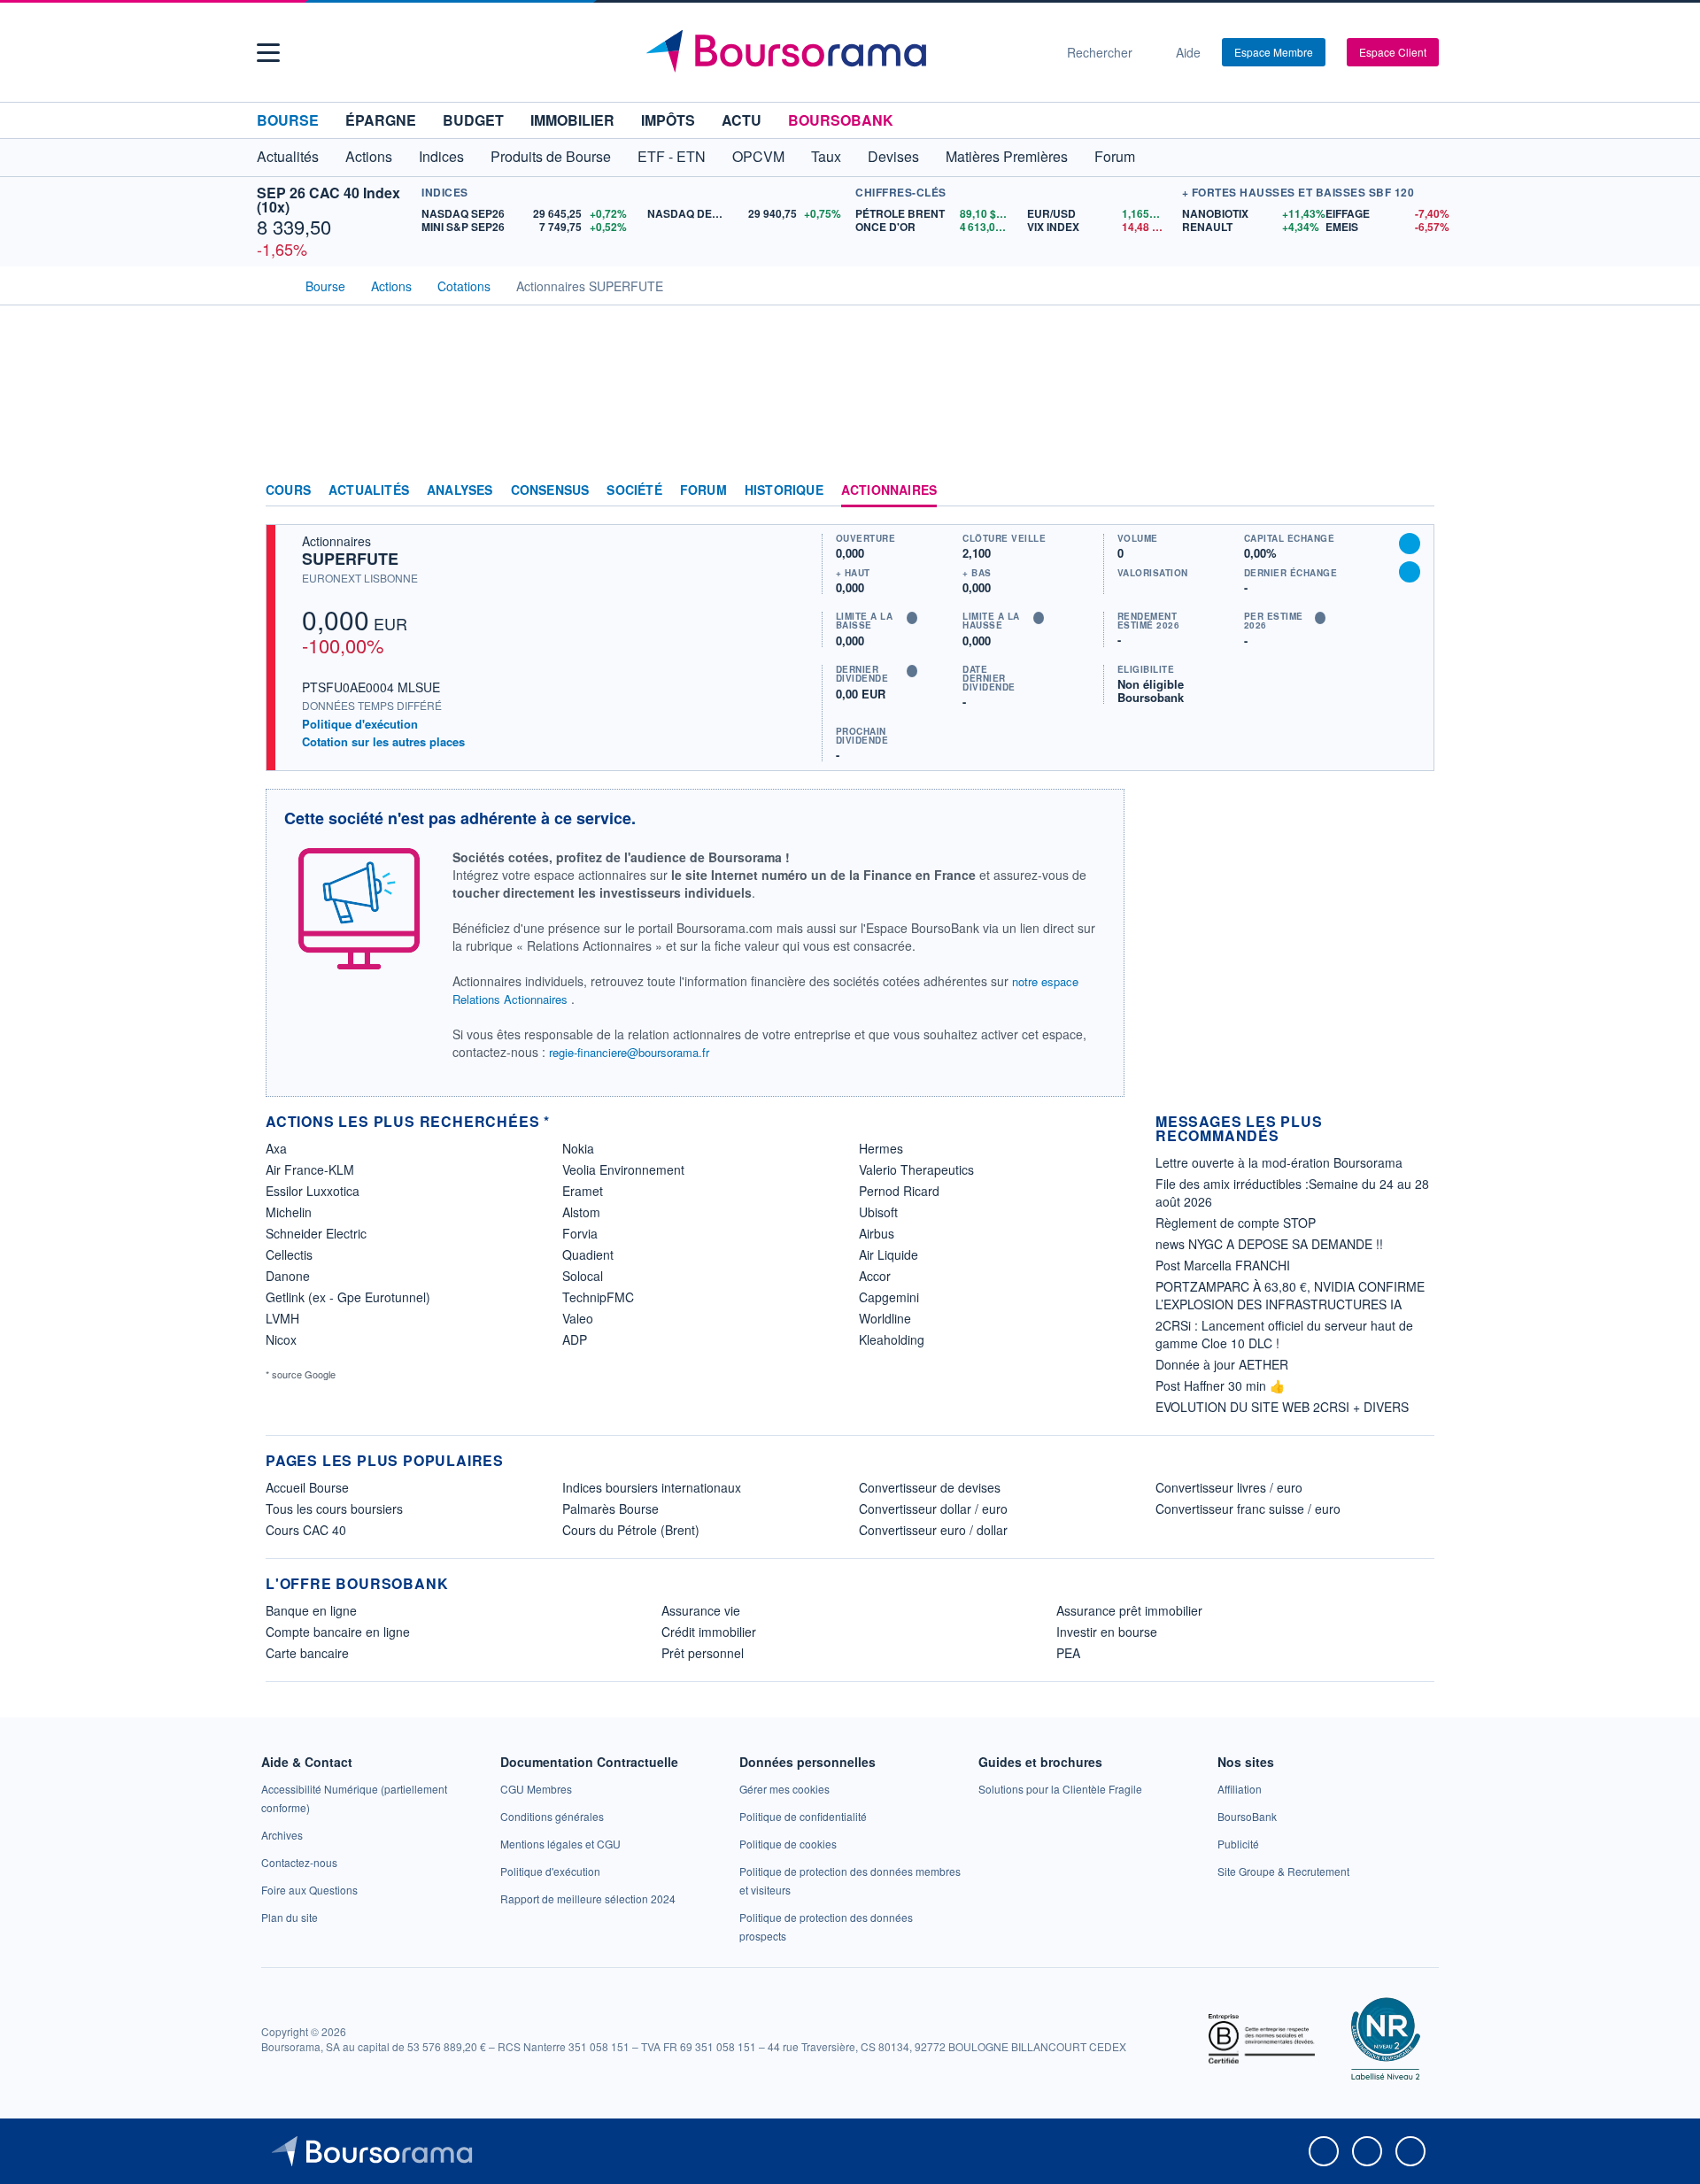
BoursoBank (841, 120)
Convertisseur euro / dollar (933, 1530)
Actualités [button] (288, 156)
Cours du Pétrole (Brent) (631, 1530)
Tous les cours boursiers (334, 1509)
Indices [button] (441, 156)
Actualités (369, 490)
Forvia (580, 1233)
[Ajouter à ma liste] (1410, 572)
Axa (276, 1148)
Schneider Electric (316, 1233)
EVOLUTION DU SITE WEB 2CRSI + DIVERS (1282, 1407)
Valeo (578, 1318)
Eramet (583, 1191)
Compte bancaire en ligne (338, 1632)
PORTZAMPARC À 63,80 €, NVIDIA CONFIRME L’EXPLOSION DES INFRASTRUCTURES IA (1290, 1295)
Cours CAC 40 (306, 1530)
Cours (288, 490)
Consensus (550, 490)
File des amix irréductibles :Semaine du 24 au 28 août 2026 (1292, 1192)
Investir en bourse (1107, 1632)
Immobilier (572, 120)
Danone (288, 1276)
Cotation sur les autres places (383, 742)
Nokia (578, 1148)
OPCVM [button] (758, 156)
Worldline (885, 1318)
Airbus (877, 1233)
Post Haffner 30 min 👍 (1220, 1385)
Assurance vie (701, 1610)
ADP (575, 1339)
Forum (1115, 156)
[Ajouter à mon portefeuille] (1410, 544)
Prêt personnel (703, 1653)
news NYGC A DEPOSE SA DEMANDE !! (1269, 1244)
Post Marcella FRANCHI (1223, 1265)
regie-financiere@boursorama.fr (629, 1052)
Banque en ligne (311, 1610)
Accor (875, 1276)
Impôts (668, 120)
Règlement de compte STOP (1236, 1223)
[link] (282, 1835)
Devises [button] (893, 156)
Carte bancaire (307, 1653)
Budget (473, 120)
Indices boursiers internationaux (652, 1487)
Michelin (289, 1212)
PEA (1068, 1653)
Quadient (588, 1254)
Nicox (281, 1339)
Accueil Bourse (307, 1487)
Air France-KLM (310, 1169)
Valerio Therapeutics (916, 1169)
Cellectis (289, 1254)
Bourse (288, 120)
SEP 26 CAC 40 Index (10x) (328, 200)
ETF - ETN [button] (672, 156)
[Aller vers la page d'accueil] (843, 52)
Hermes (881, 1148)
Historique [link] (784, 490)
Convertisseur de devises (930, 1487)
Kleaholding (892, 1339)
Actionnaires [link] (889, 490)
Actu (742, 120)
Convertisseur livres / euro (1229, 1487)
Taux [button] (826, 156)
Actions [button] (369, 156)
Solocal (583, 1276)
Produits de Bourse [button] (551, 156)
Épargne (381, 120)
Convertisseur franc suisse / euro (1248, 1509)
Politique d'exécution (360, 724)
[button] (268, 53)
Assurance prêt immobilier (1129, 1610)
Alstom (581, 1212)
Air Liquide (889, 1254)
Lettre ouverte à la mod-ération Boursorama (1279, 1162)
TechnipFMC (598, 1297)
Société (634, 490)
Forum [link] (703, 490)
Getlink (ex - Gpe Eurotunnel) (348, 1297)
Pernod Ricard (899, 1191)
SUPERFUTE (350, 559)
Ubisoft (878, 1212)
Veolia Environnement (623, 1169)
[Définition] (912, 618)
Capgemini (889, 1297)
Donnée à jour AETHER (1222, 1364)
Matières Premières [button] (1007, 156)
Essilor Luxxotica (313, 1191)
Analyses (460, 490)
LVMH (282, 1318)
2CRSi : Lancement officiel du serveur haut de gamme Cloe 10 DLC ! (1284, 1334)
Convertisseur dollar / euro (933, 1509)
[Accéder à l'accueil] (273, 284)
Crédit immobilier (709, 1632)
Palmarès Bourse (610, 1509)
